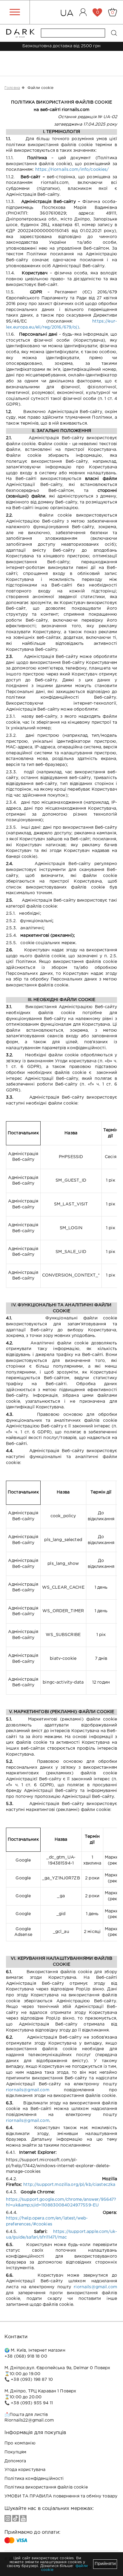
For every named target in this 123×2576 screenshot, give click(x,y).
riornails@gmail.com (28, 2090)
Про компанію (20, 2443)
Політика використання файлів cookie (46, 2487)
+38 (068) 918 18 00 (26, 2356)
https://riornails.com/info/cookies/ (72, 170)
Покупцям (15, 2452)
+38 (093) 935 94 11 (32, 2403)
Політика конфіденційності (34, 2479)
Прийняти (105, 2564)
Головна (12, 88)
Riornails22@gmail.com (29, 2420)
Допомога (15, 2461)
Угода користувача (25, 2470)
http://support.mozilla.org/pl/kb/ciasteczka (69, 2185)
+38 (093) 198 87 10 (32, 2380)
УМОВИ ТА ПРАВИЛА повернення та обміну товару (61, 2496)
